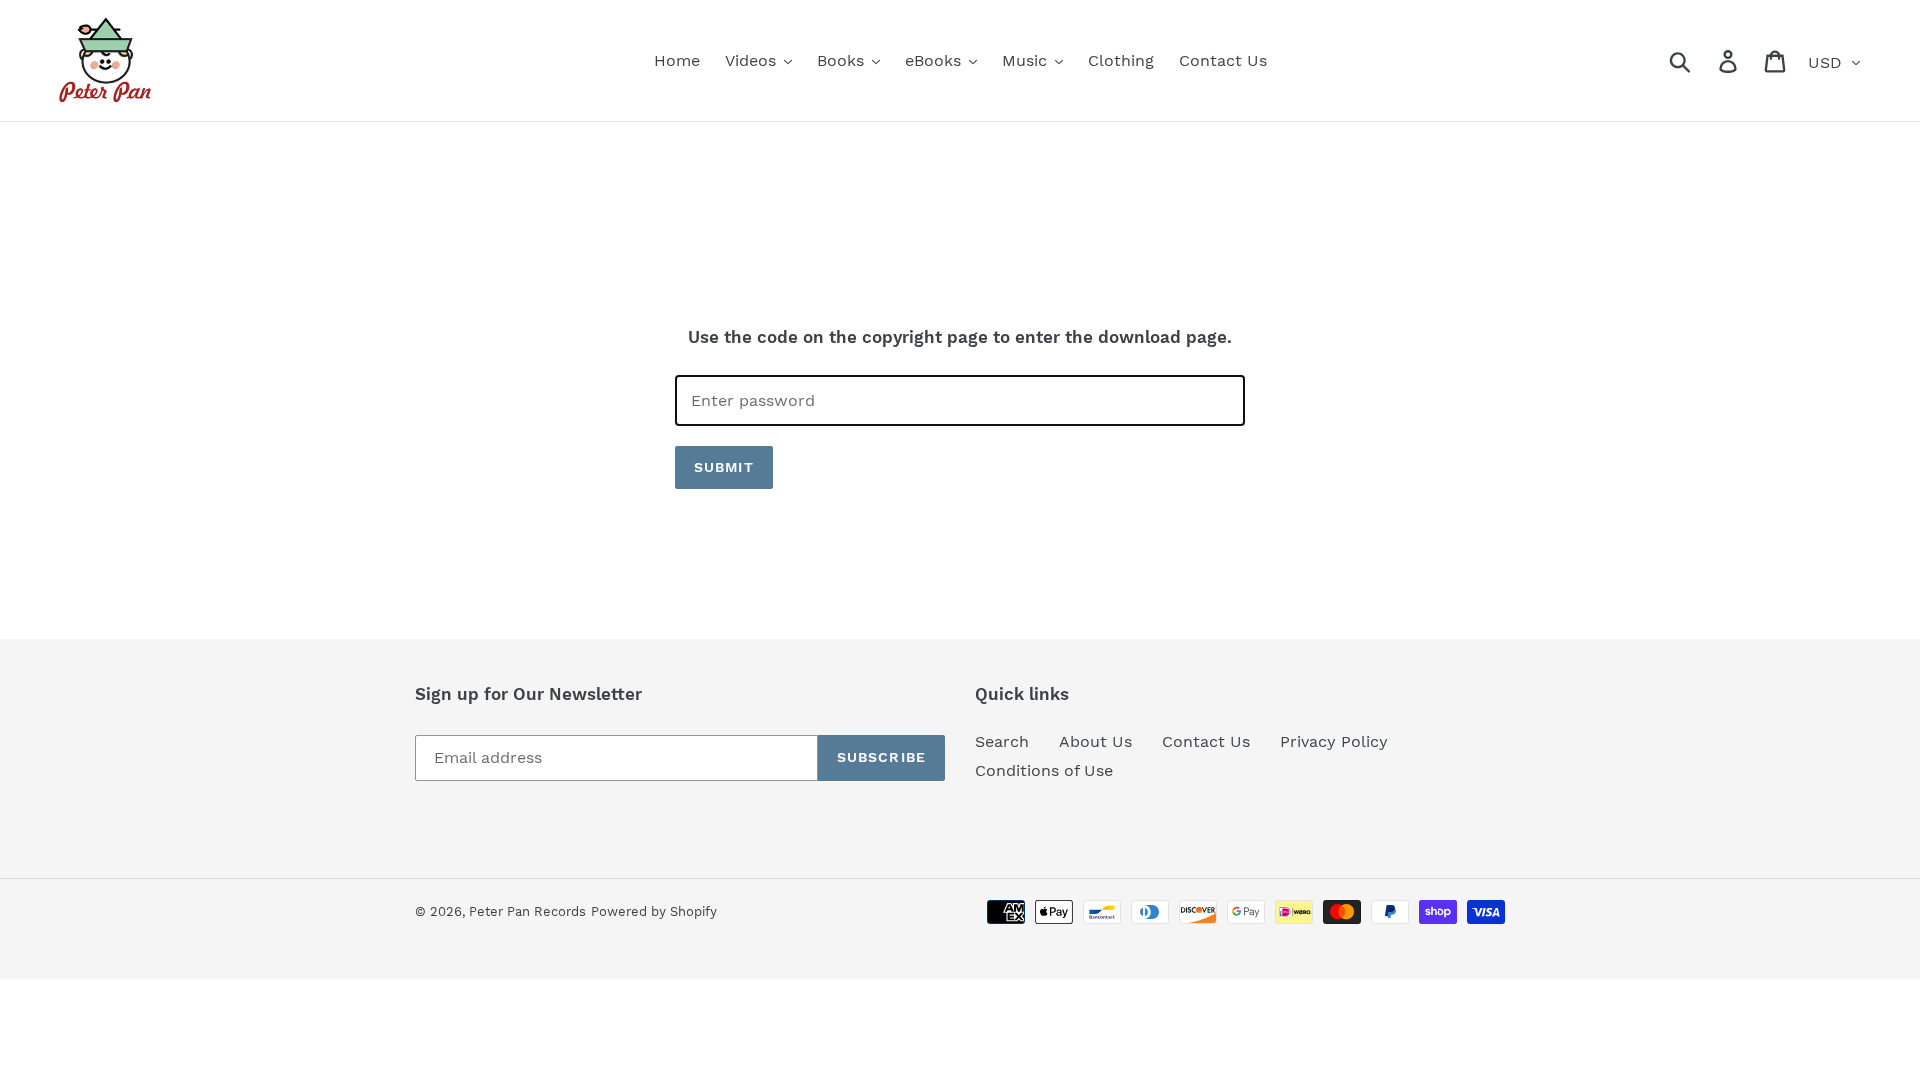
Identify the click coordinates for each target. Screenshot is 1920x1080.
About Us (1095, 741)
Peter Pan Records (527, 911)
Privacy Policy (1334, 741)
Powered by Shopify (654, 911)
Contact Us (1206, 741)
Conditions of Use (1044, 770)
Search (1002, 741)
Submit (724, 467)
